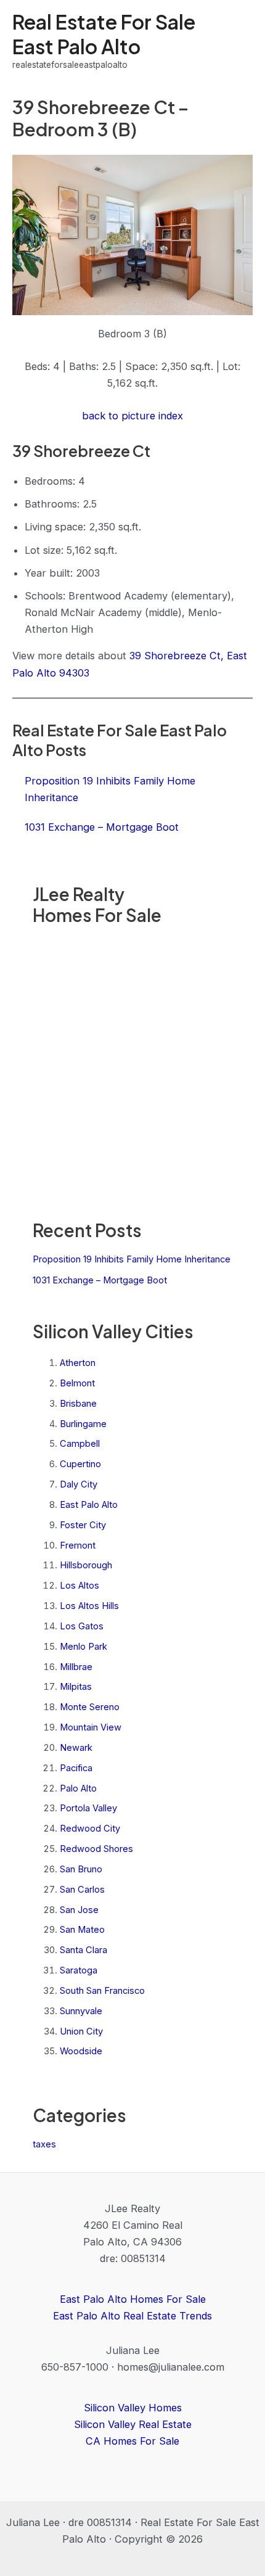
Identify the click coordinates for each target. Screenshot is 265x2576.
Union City (81, 2031)
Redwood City (90, 1829)
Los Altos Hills (89, 1606)
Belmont (77, 1383)
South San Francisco (102, 1991)
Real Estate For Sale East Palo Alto (104, 34)
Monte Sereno (90, 1707)
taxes (44, 2144)
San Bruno (81, 1869)
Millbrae (76, 1667)
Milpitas (76, 1687)
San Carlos (82, 1890)
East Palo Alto (89, 1505)
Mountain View (91, 1727)
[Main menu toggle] (239, 41)
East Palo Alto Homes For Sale (133, 2299)
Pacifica (76, 1768)
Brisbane (78, 1404)
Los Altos (79, 1586)
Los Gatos (82, 1626)
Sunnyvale (81, 2011)
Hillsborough (86, 1565)
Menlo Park (84, 1647)
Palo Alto (78, 1788)
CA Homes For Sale (132, 2441)
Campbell (80, 1444)
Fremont (78, 1545)
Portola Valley (88, 1808)
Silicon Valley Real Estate (133, 2424)
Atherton (78, 1363)
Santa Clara (84, 1950)
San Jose (79, 1910)
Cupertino (80, 1464)
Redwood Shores (96, 1849)
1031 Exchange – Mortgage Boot (100, 1280)
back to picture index (132, 416)
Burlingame (83, 1424)
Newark (76, 1748)
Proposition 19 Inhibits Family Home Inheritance (132, 1259)
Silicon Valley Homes (133, 2408)
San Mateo (82, 1930)
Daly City (79, 1484)
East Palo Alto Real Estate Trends (132, 2316)
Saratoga (79, 1970)
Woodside (81, 2051)
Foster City (83, 1525)
